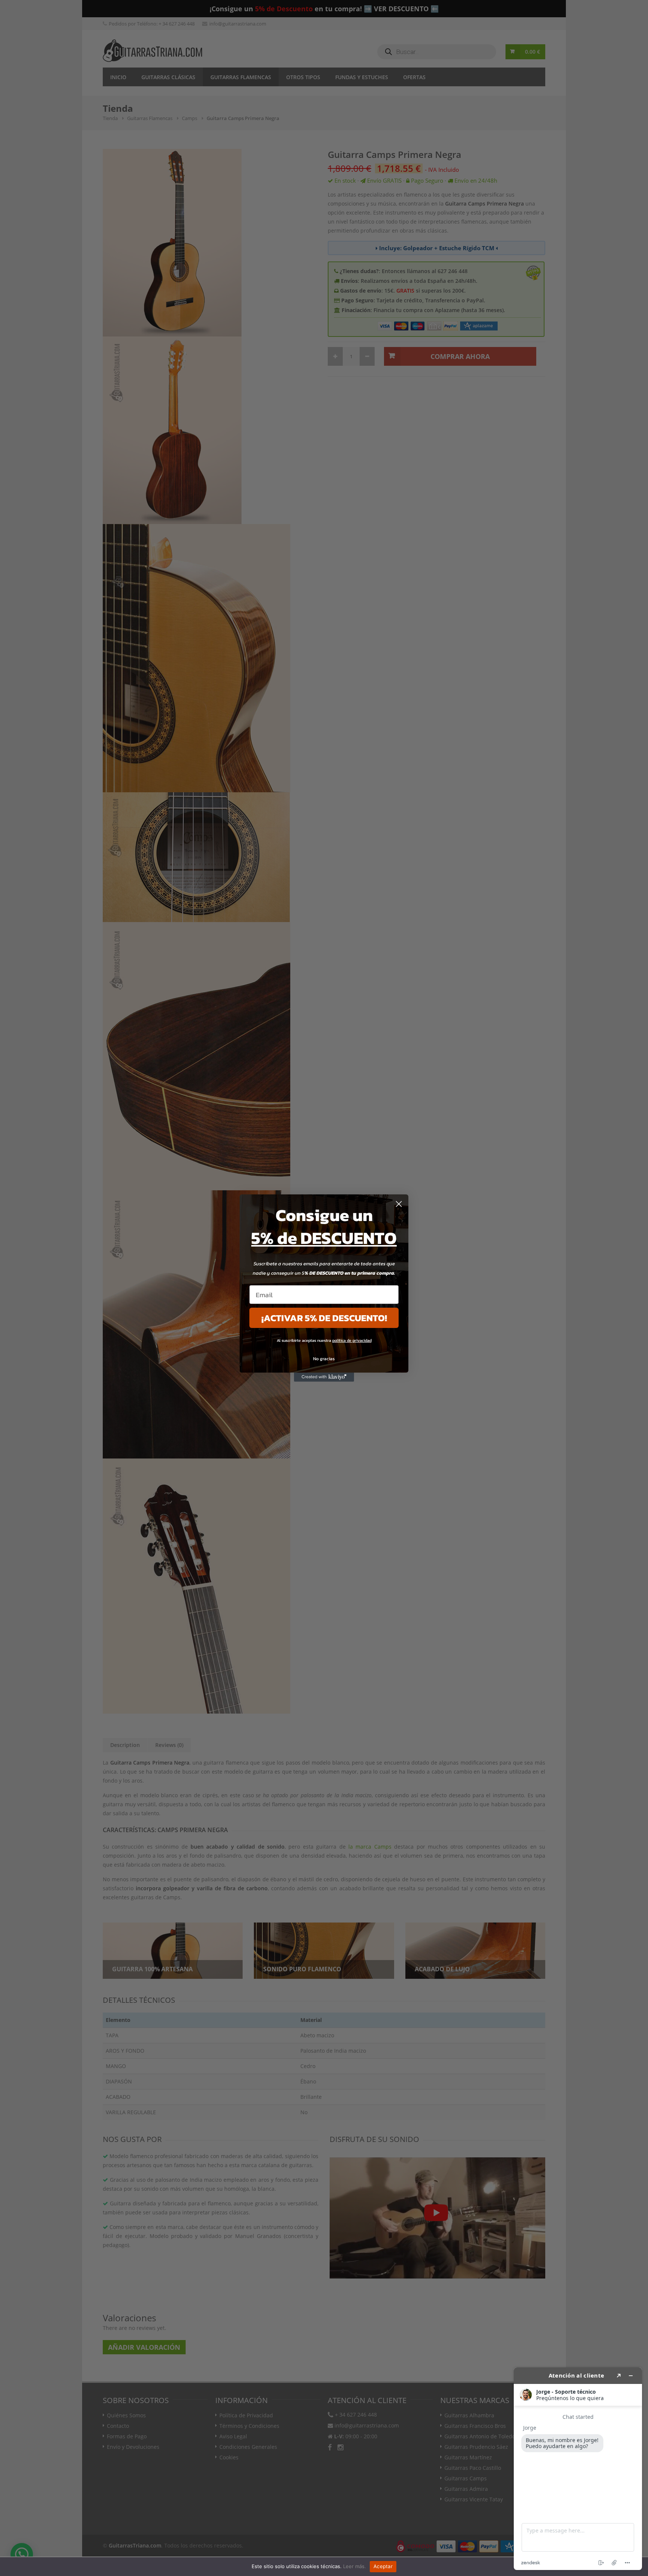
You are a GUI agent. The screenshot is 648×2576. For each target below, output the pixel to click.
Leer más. (355, 2566)
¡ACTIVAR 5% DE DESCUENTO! (324, 1318)
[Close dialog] (399, 1204)
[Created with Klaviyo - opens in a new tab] (324, 1377)
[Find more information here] (578, 2469)
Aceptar (383, 2566)
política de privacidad (352, 1340)
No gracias (324, 1359)
